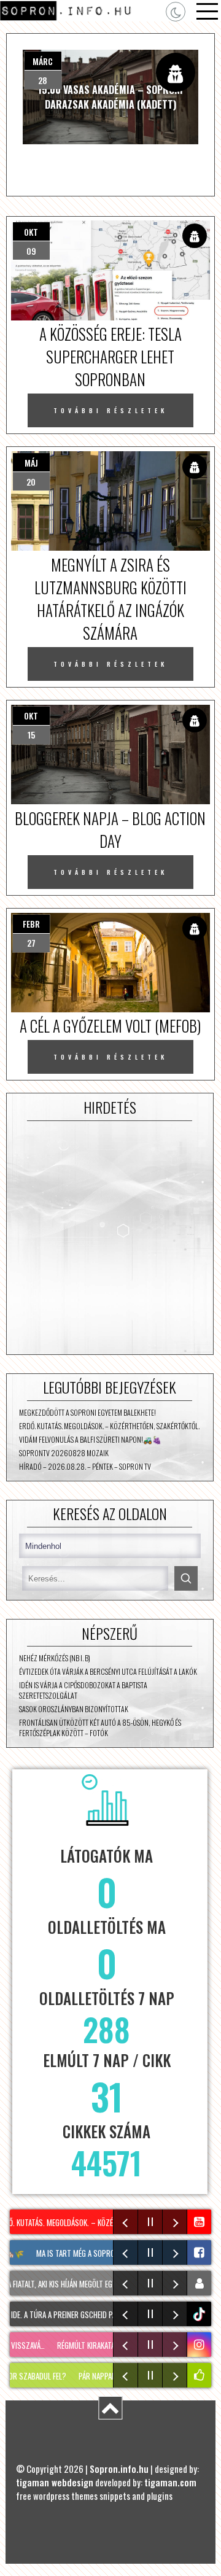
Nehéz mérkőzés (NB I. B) (55, 1658)
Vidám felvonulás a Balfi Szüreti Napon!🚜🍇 (90, 1439)
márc (43, 61)
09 (31, 251)
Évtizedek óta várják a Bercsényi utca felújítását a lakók (108, 1671)
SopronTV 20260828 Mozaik (64, 1453)
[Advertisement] (110, 1238)
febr (31, 924)
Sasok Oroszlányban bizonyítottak (74, 1709)
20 (31, 482)
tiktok (201, 2314)
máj (31, 463)
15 (31, 735)
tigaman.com (170, 2482)
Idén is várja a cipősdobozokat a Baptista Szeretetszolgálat (83, 1690)
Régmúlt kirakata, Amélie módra (95, 2345)
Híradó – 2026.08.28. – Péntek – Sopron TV (85, 1466)
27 (31, 943)
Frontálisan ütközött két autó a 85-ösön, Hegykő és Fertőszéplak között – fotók (100, 1728)
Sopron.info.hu (119, 2469)
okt (31, 232)
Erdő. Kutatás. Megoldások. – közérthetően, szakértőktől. (109, 1426)
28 (43, 80)
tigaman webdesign (55, 2482)
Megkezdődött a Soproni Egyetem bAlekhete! (87, 1412)
